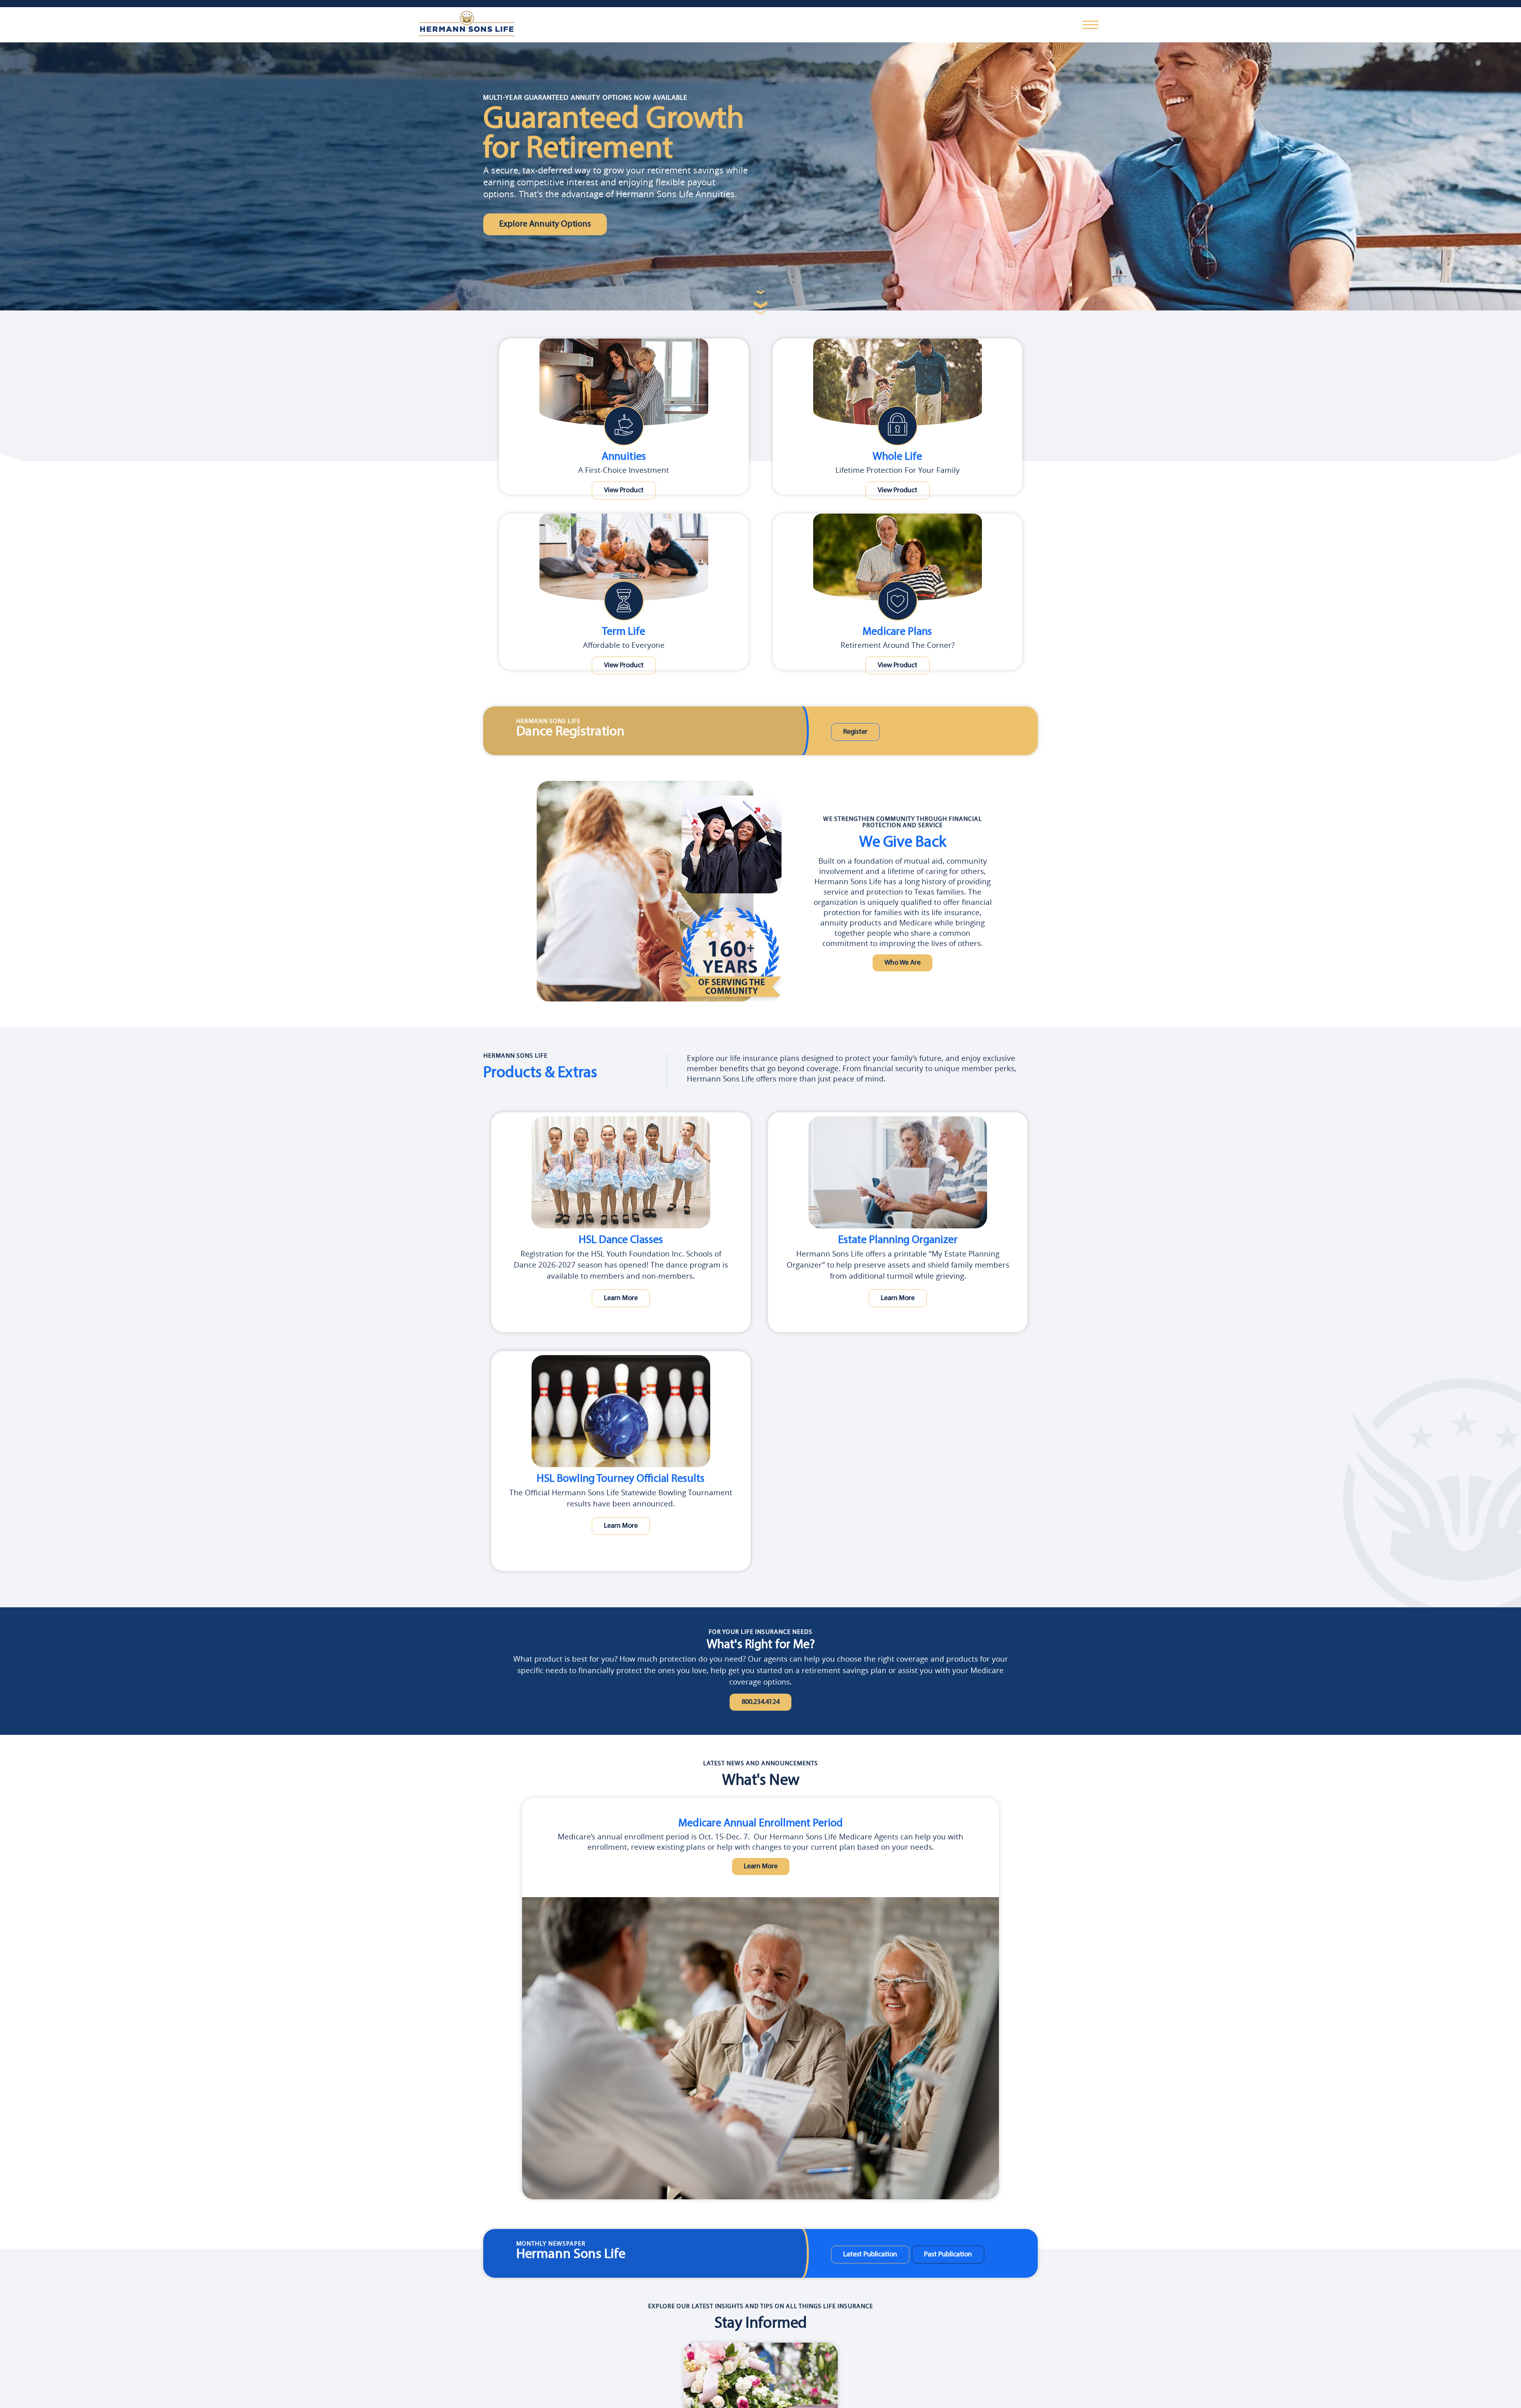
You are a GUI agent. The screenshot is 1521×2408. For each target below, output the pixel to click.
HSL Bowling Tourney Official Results (621, 1479)
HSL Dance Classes (621, 1240)
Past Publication (935, 2257)
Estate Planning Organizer (898, 1240)
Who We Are (902, 964)
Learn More (621, 1297)
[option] (760, 2001)
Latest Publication (866, 2257)
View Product (624, 491)
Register (851, 732)
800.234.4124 (760, 1703)
